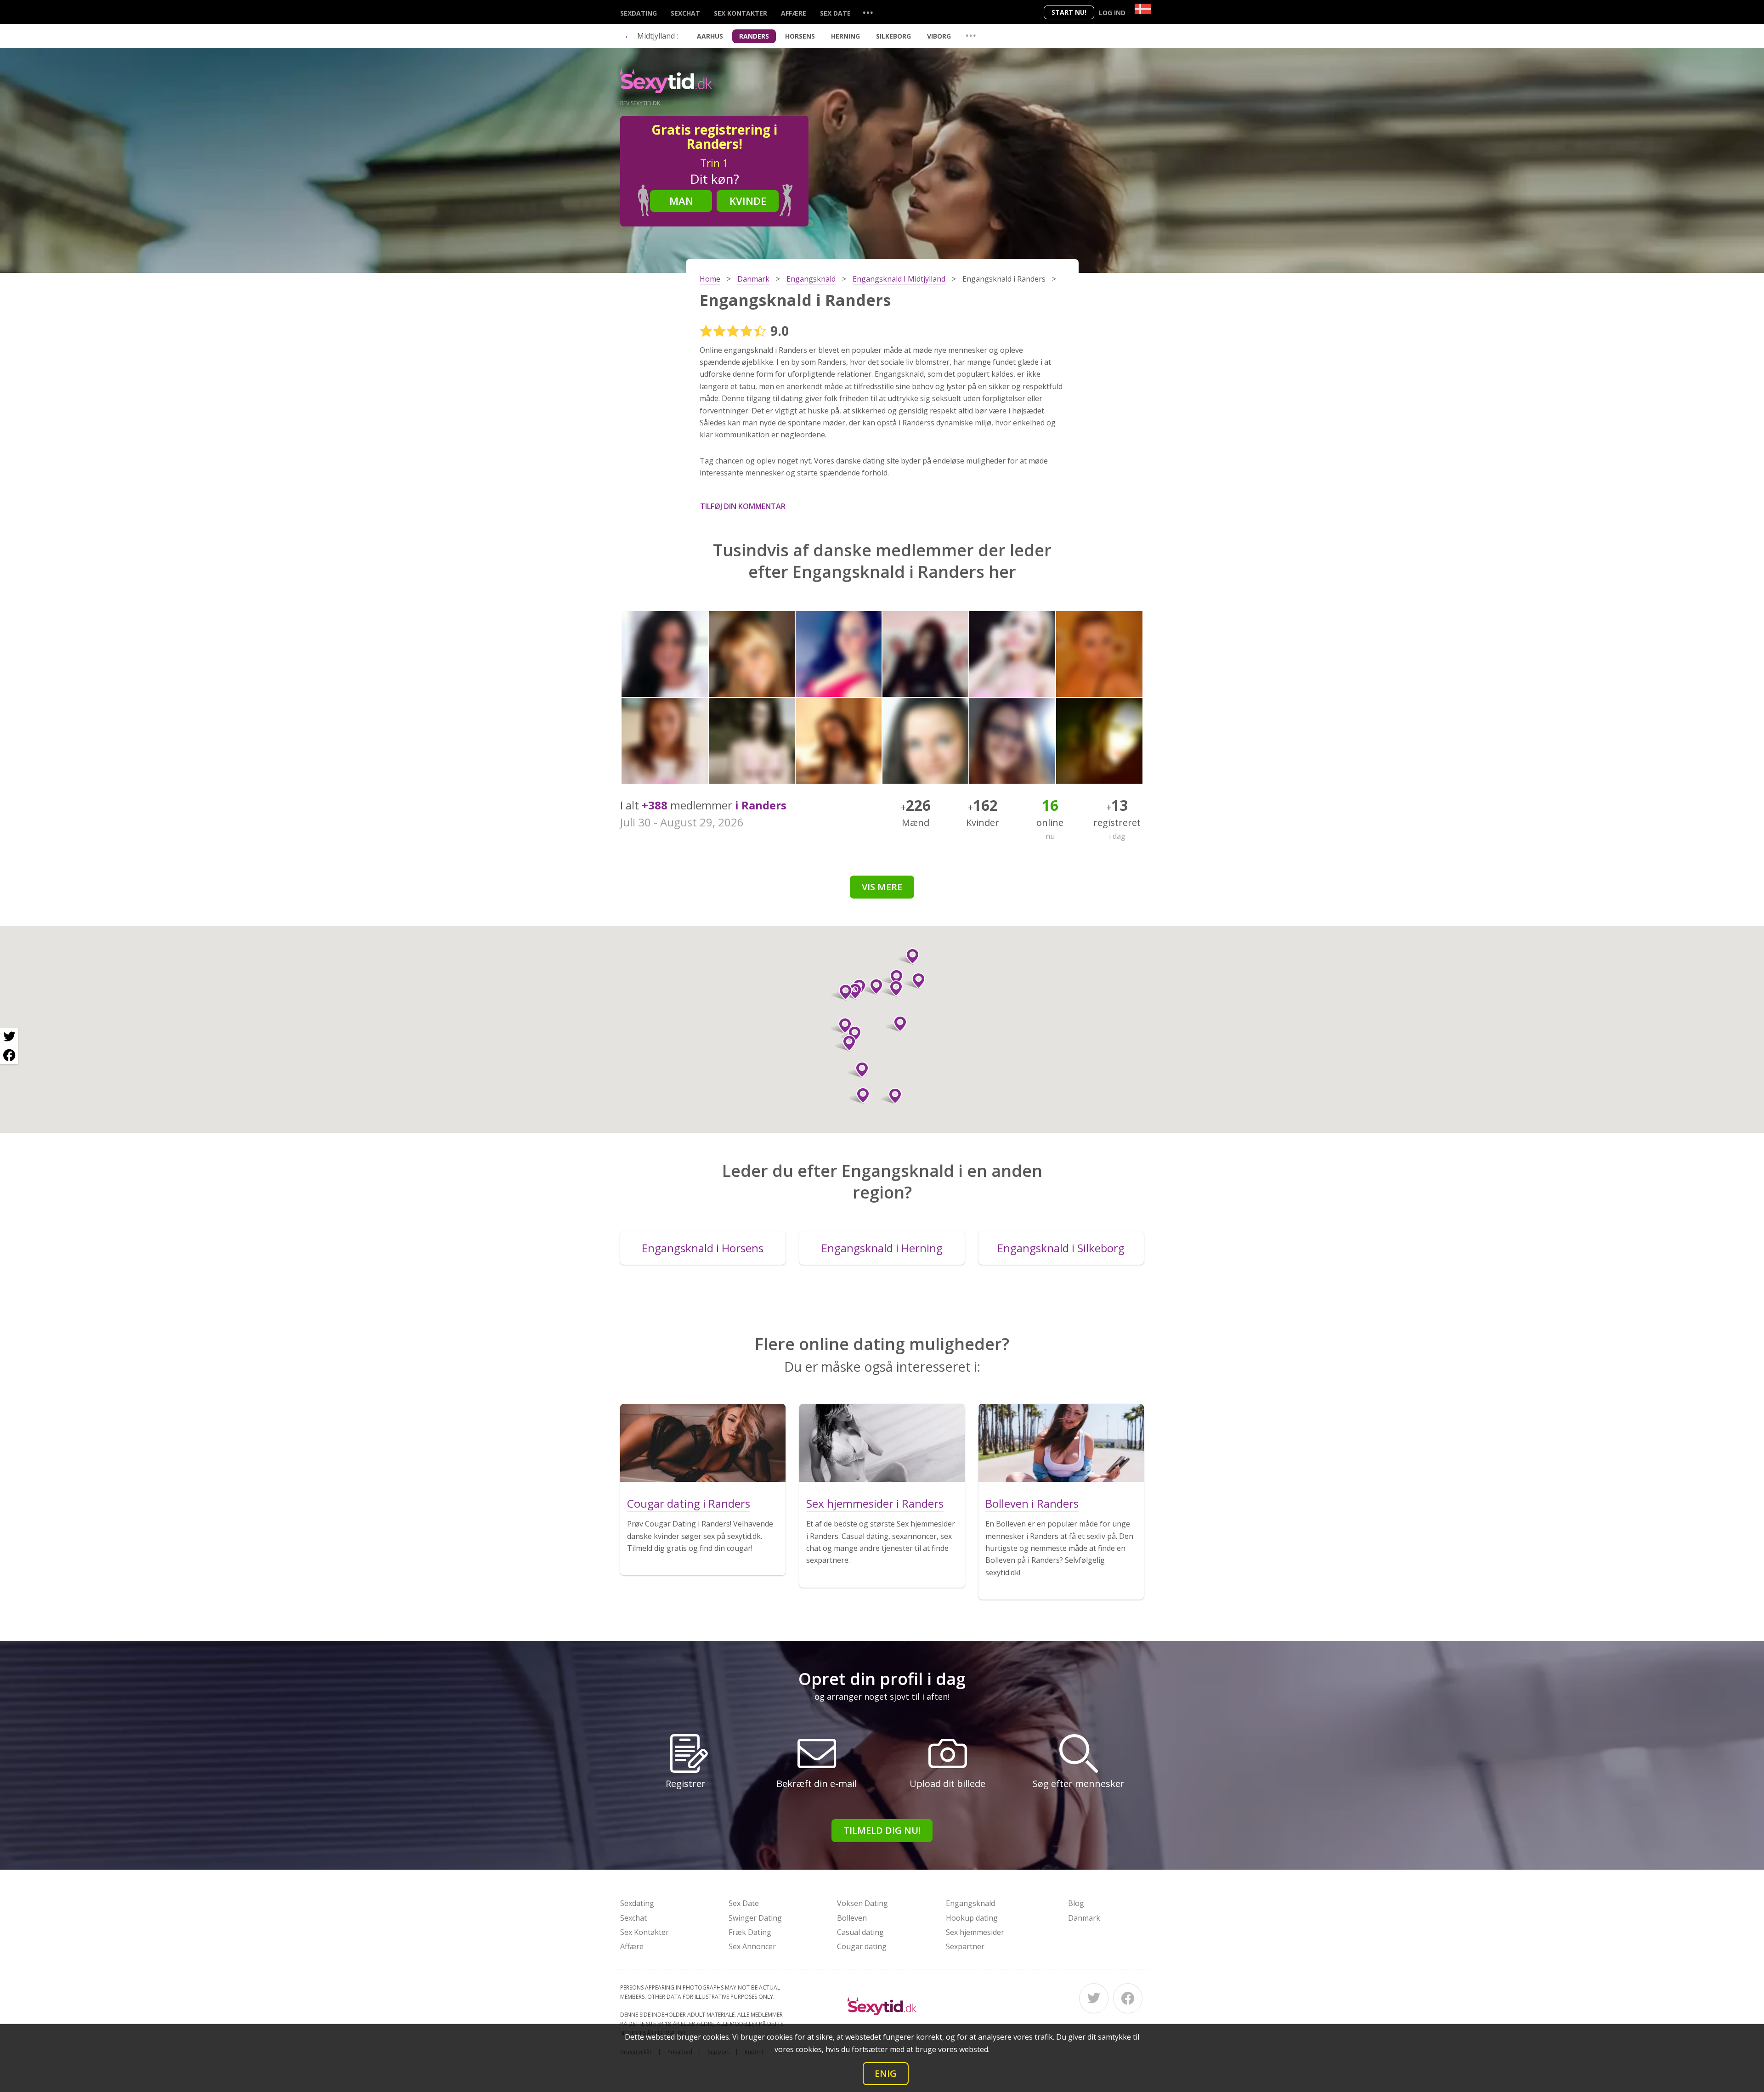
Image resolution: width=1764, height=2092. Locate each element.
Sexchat (685, 13)
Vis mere (882, 887)
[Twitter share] (9, 1037)
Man (681, 201)
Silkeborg (893, 36)
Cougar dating (862, 1946)
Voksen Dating (862, 1903)
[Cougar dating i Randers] (703, 1443)
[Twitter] (1094, 1998)
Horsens (800, 36)
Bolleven (852, 1918)
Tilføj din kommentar (743, 506)
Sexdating (639, 13)
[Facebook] (1128, 1998)
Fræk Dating (750, 1932)
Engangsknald (970, 1903)
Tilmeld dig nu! (882, 1830)
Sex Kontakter (741, 13)
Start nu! (1069, 12)
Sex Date (835, 13)
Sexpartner (965, 1946)
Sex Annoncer (752, 1946)
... (868, 12)
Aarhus (710, 36)
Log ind (1112, 13)
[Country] (1143, 9)
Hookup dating (972, 1918)
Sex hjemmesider (975, 1932)
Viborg (939, 36)
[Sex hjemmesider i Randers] (882, 1443)
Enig (886, 2073)
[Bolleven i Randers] (1061, 1443)
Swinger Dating (755, 1918)
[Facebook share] (9, 1055)
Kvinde (748, 201)
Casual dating (860, 1932)
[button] (859, 1096)
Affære (794, 13)
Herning (845, 36)
